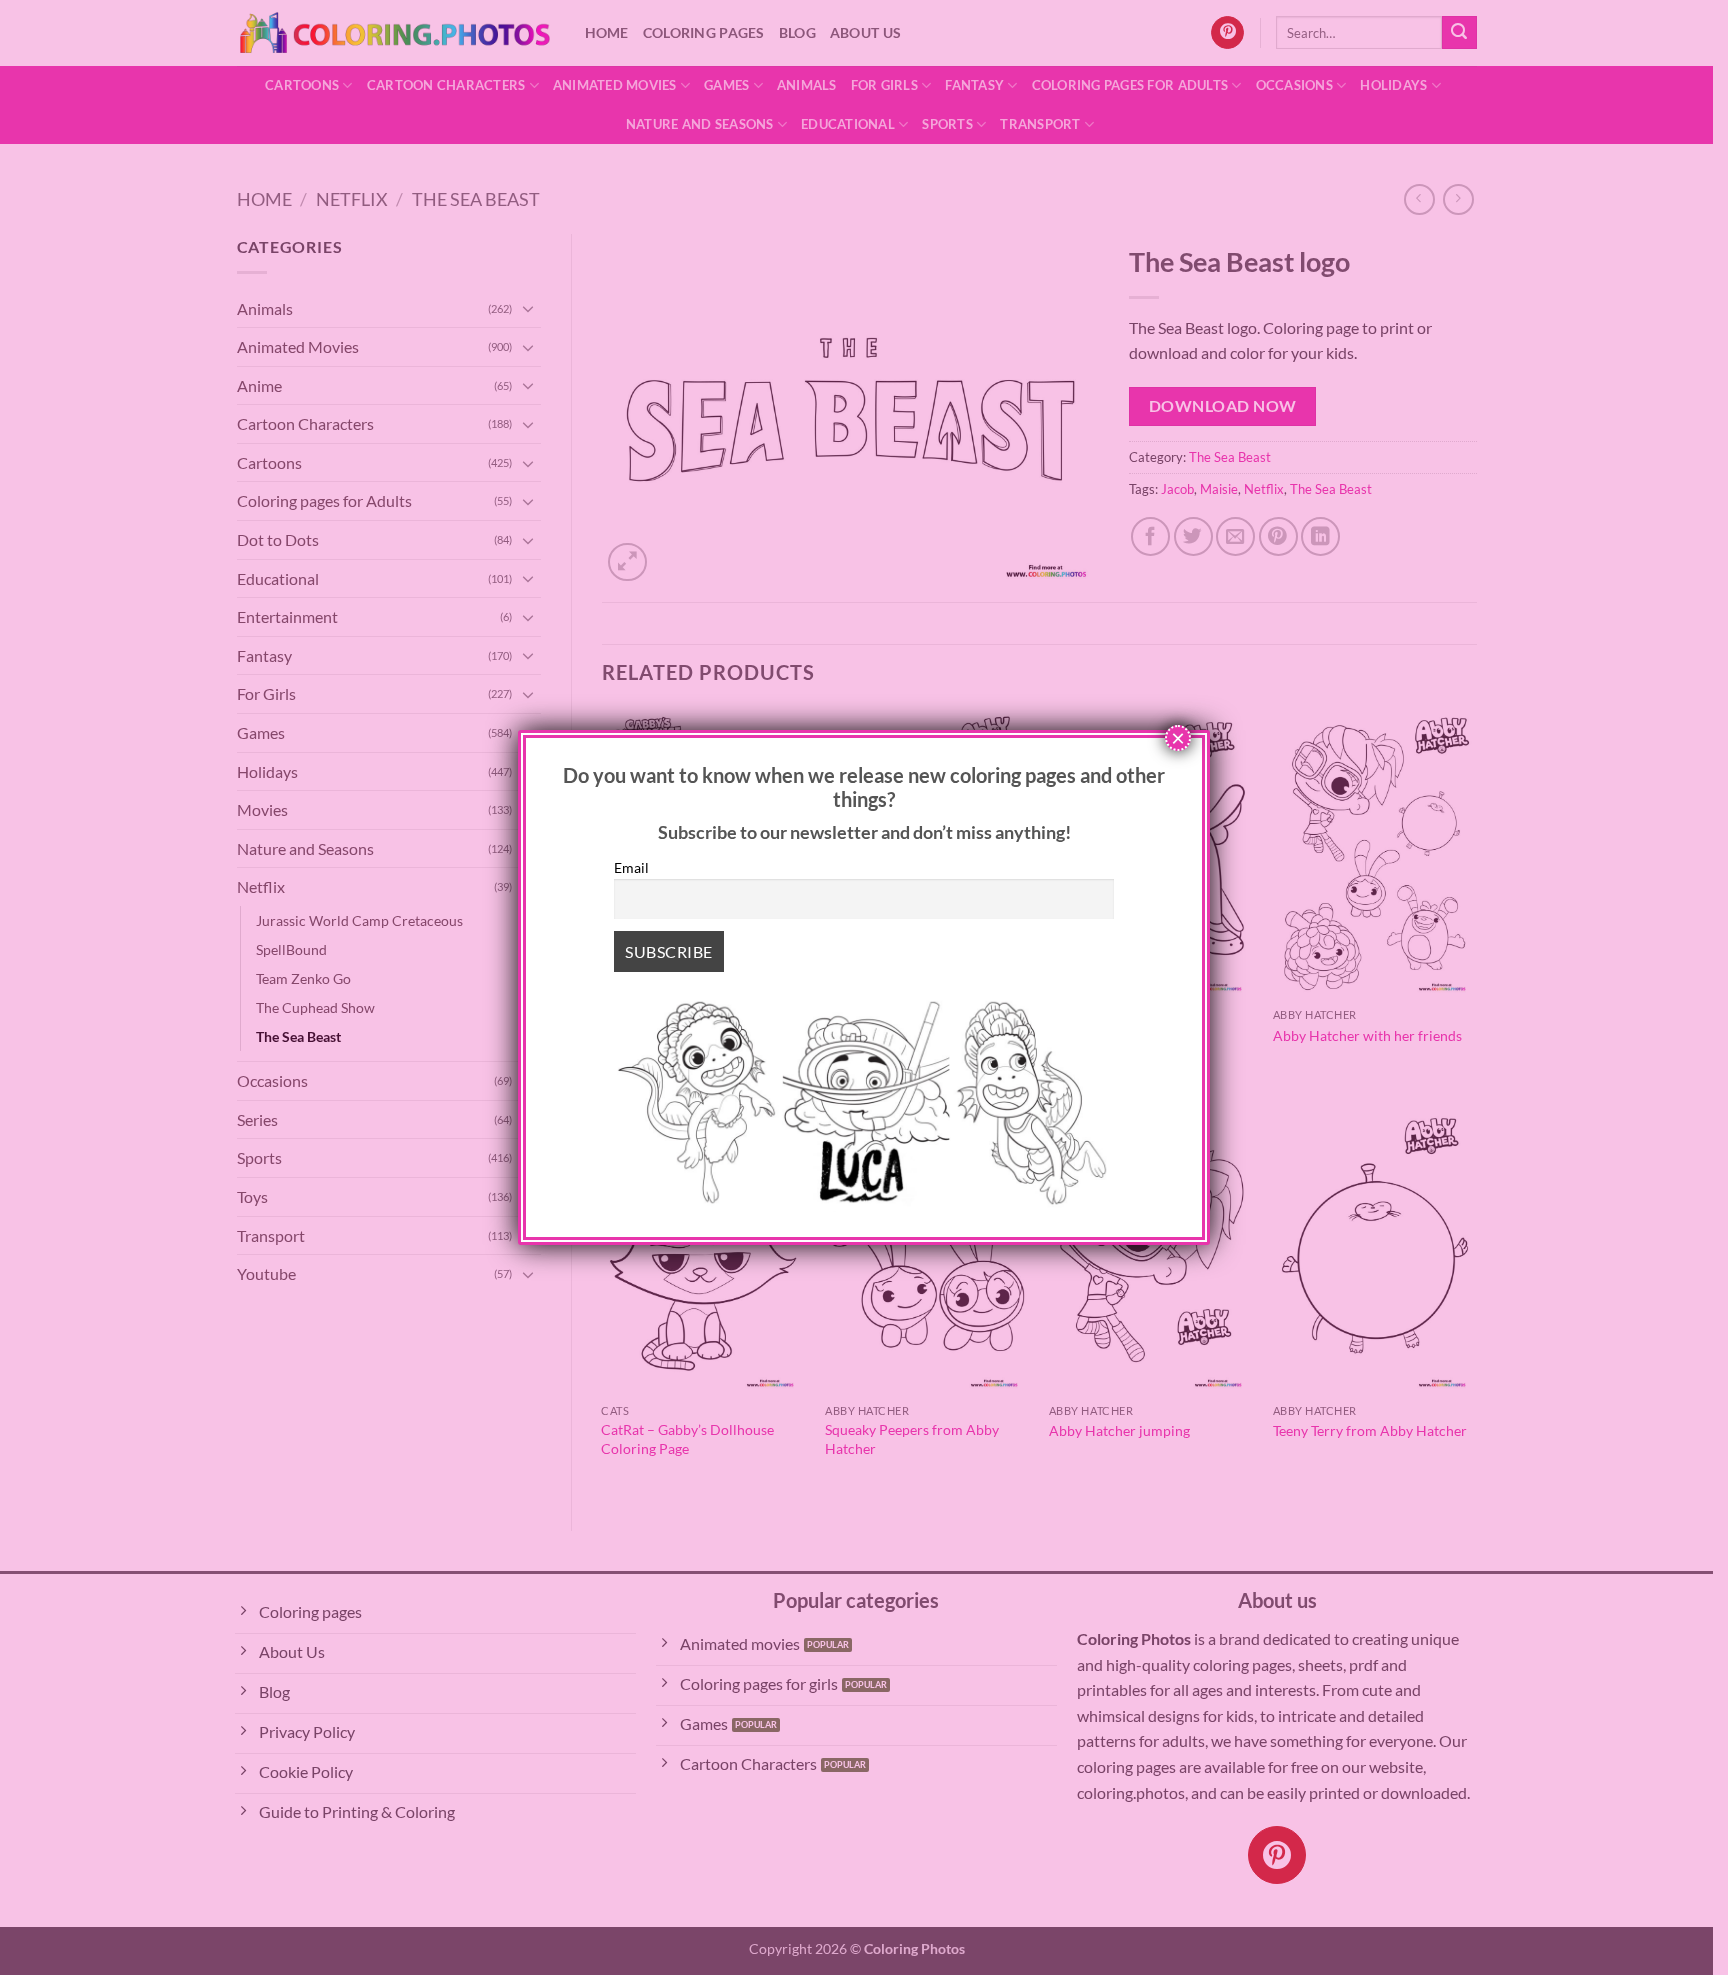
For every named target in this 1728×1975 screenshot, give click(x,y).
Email (631, 867)
